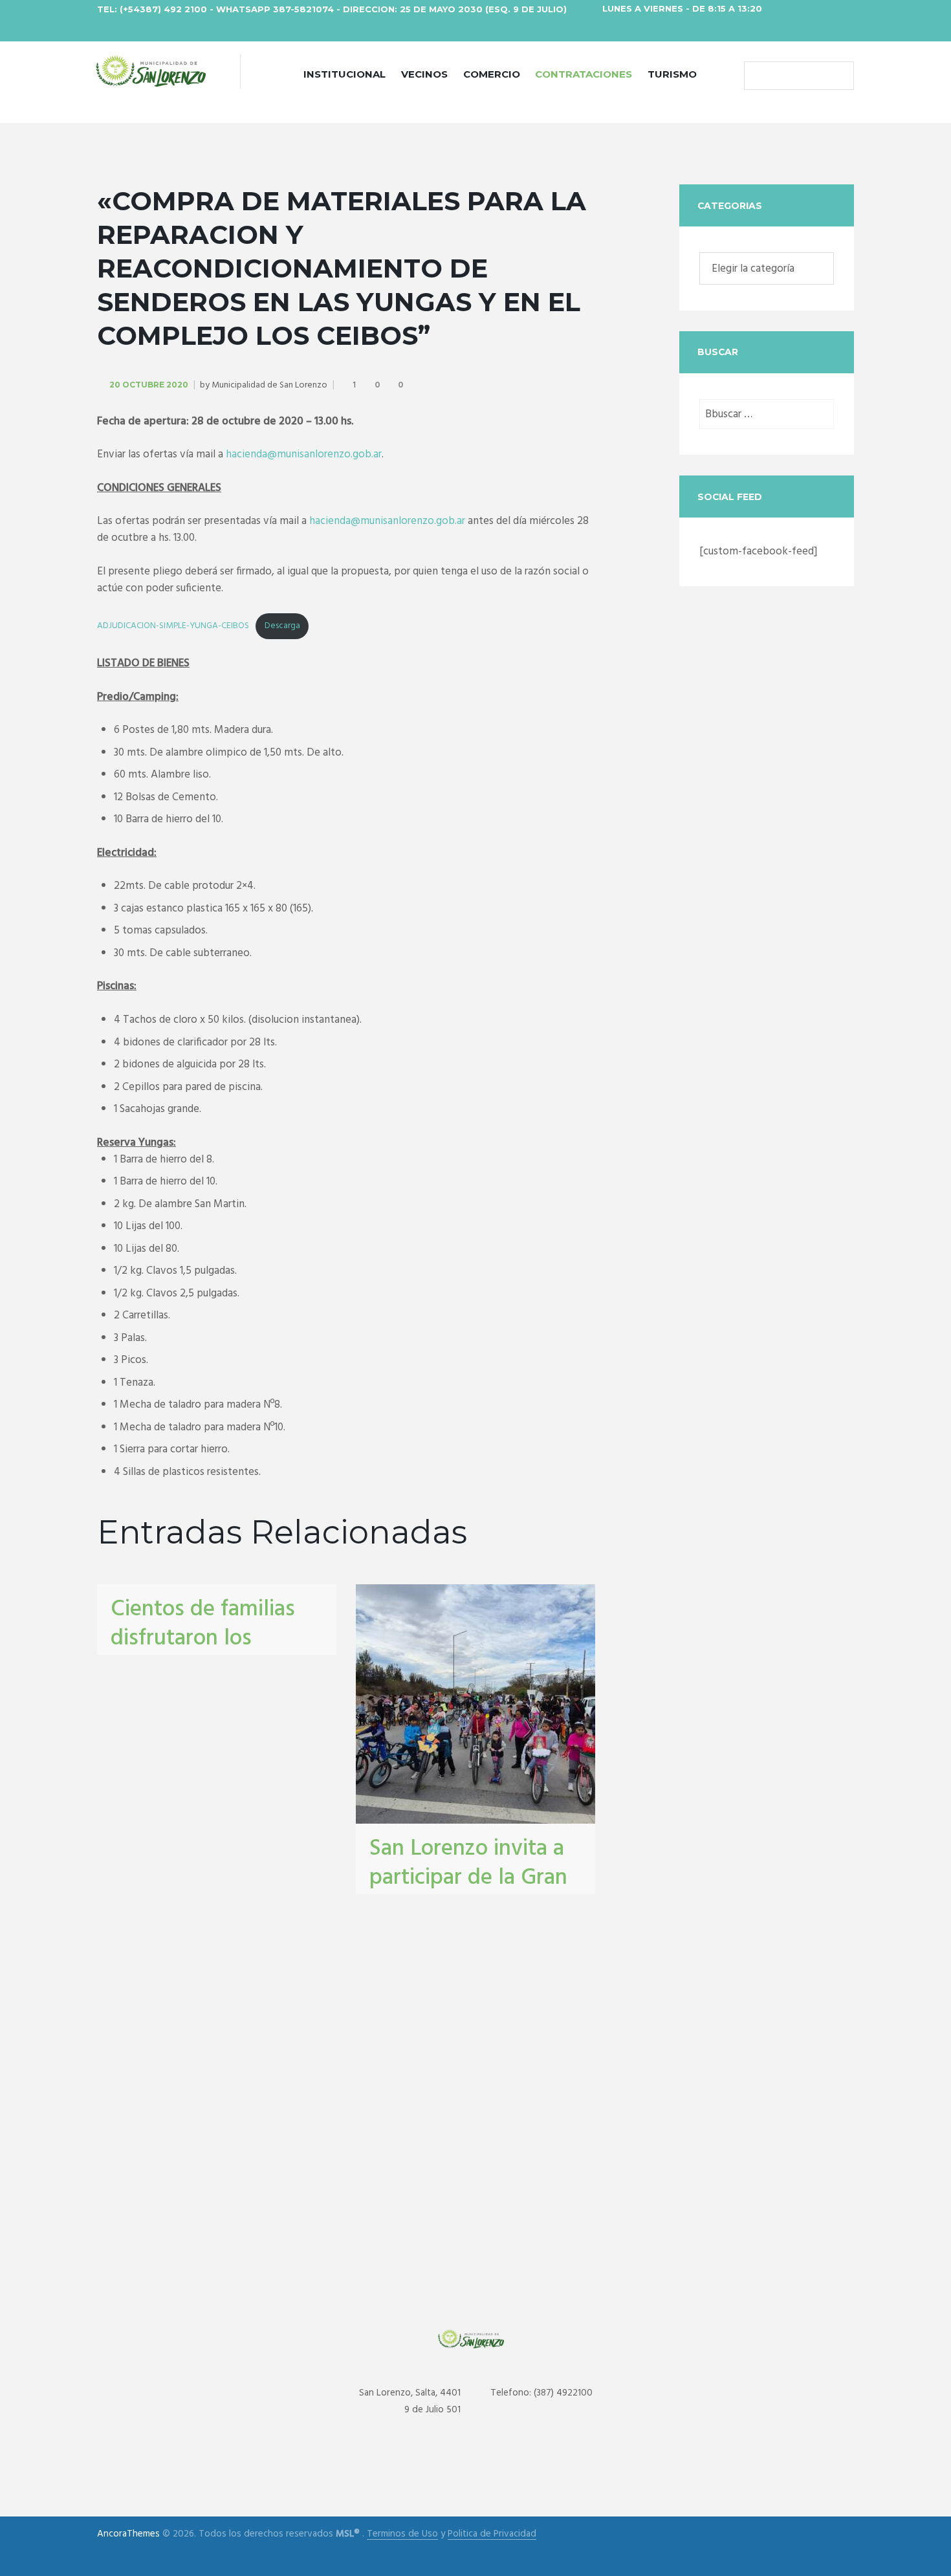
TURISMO (672, 74)
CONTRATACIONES (584, 74)
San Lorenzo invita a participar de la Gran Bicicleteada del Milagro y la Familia (468, 1893)
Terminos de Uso (402, 2534)
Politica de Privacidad (492, 2534)
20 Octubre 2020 (149, 385)
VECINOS (424, 74)
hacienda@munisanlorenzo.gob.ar (304, 454)
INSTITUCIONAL (344, 74)
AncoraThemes (128, 2534)
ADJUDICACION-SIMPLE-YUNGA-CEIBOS (173, 626)
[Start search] (757, 76)
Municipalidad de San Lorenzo (269, 385)
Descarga (282, 626)
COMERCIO (492, 74)
